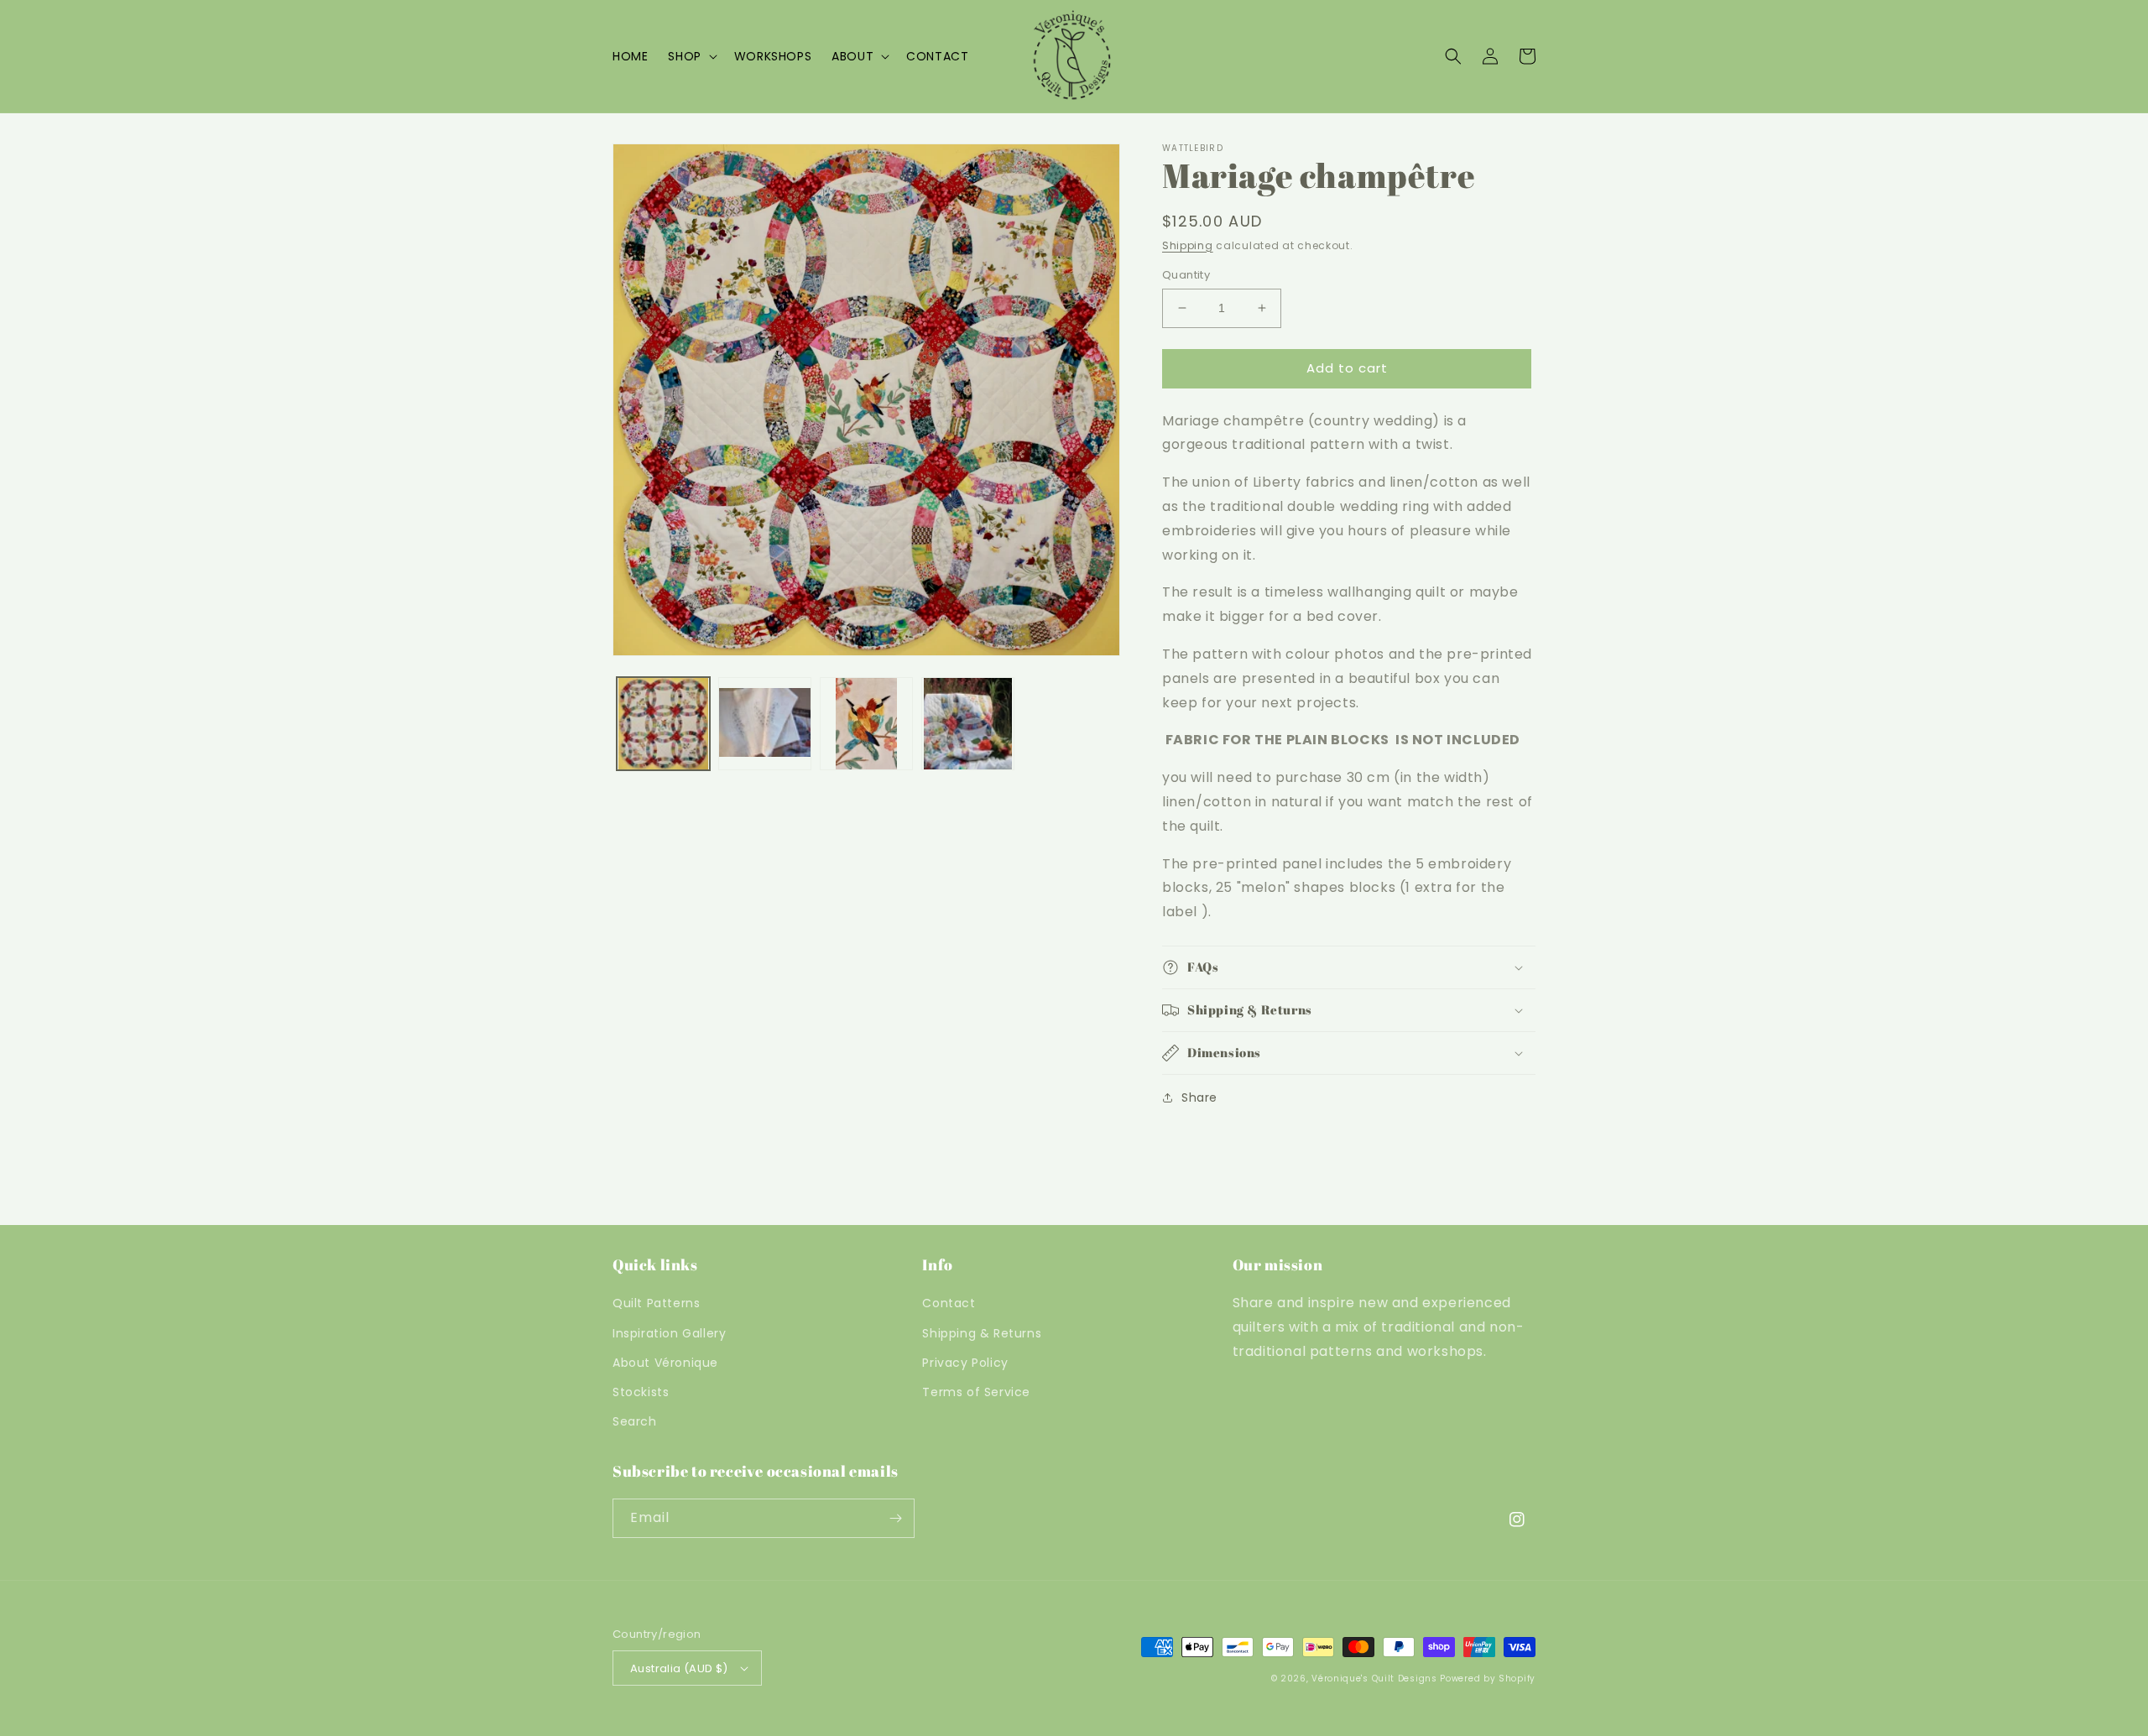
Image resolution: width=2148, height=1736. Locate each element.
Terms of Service (976, 1392)
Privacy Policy (965, 1363)
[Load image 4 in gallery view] (968, 724)
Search (635, 1421)
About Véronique (665, 1363)
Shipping (1188, 245)
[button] (691, 56)
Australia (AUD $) (679, 1668)
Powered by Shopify (1488, 1679)
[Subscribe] (895, 1518)
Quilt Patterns (656, 1303)
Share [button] (1199, 1097)
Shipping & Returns (982, 1333)
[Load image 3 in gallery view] (866, 724)
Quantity (1186, 275)
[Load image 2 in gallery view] (765, 724)
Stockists (641, 1392)
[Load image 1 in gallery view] (663, 724)
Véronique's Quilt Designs (1374, 1679)
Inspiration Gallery (669, 1333)
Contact (949, 1303)
